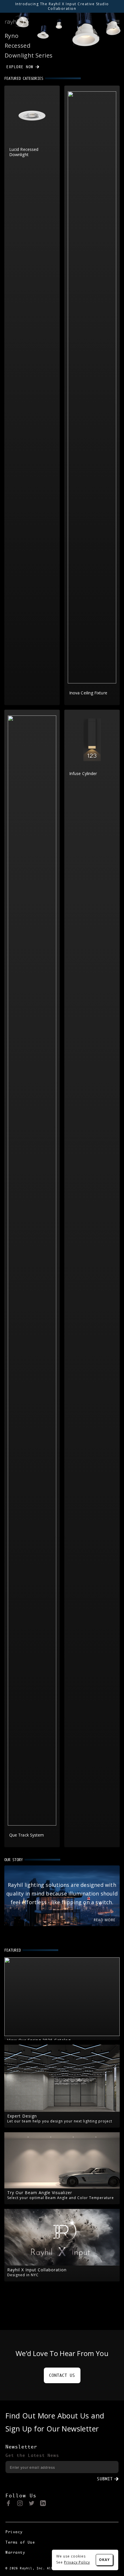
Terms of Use (20, 2542)
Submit (105, 2479)
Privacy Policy (77, 2562)
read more (105, 1920)
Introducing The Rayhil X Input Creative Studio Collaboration (62, 6)
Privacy (14, 2532)
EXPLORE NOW (20, 67)
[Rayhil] (15, 21)
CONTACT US (62, 2375)
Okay (104, 2560)
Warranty (15, 2552)
